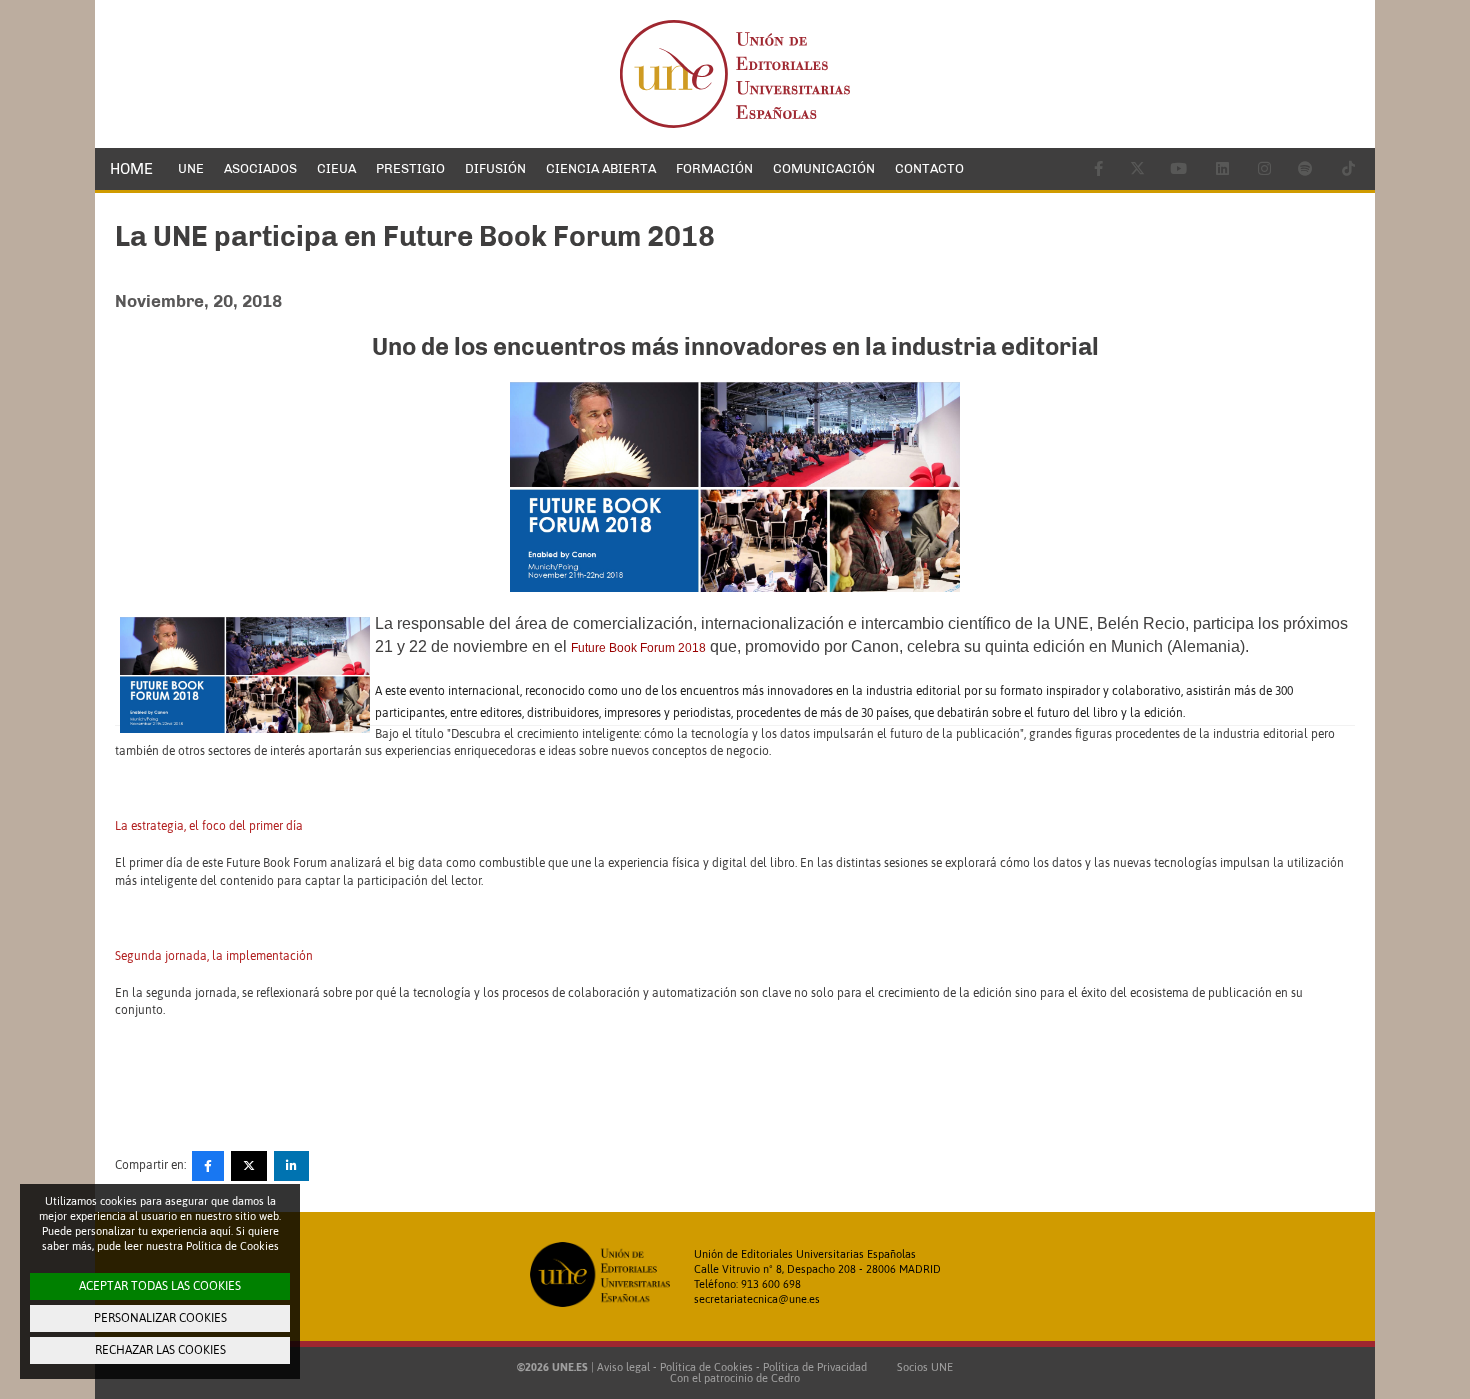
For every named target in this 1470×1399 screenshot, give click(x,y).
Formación (714, 168)
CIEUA (336, 168)
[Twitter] (249, 1166)
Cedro (785, 1378)
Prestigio (410, 168)
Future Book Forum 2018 (638, 648)
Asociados (260, 168)
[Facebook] (208, 1166)
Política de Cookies (706, 1367)
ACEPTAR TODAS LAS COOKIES (160, 1286)
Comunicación (824, 168)
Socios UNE (922, 1367)
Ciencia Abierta (601, 168)
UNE (191, 168)
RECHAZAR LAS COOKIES (160, 1350)
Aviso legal (623, 1367)
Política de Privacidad (815, 1367)
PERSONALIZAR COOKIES (160, 1318)
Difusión (495, 168)
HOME (131, 169)
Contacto (929, 168)
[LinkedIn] (291, 1166)
